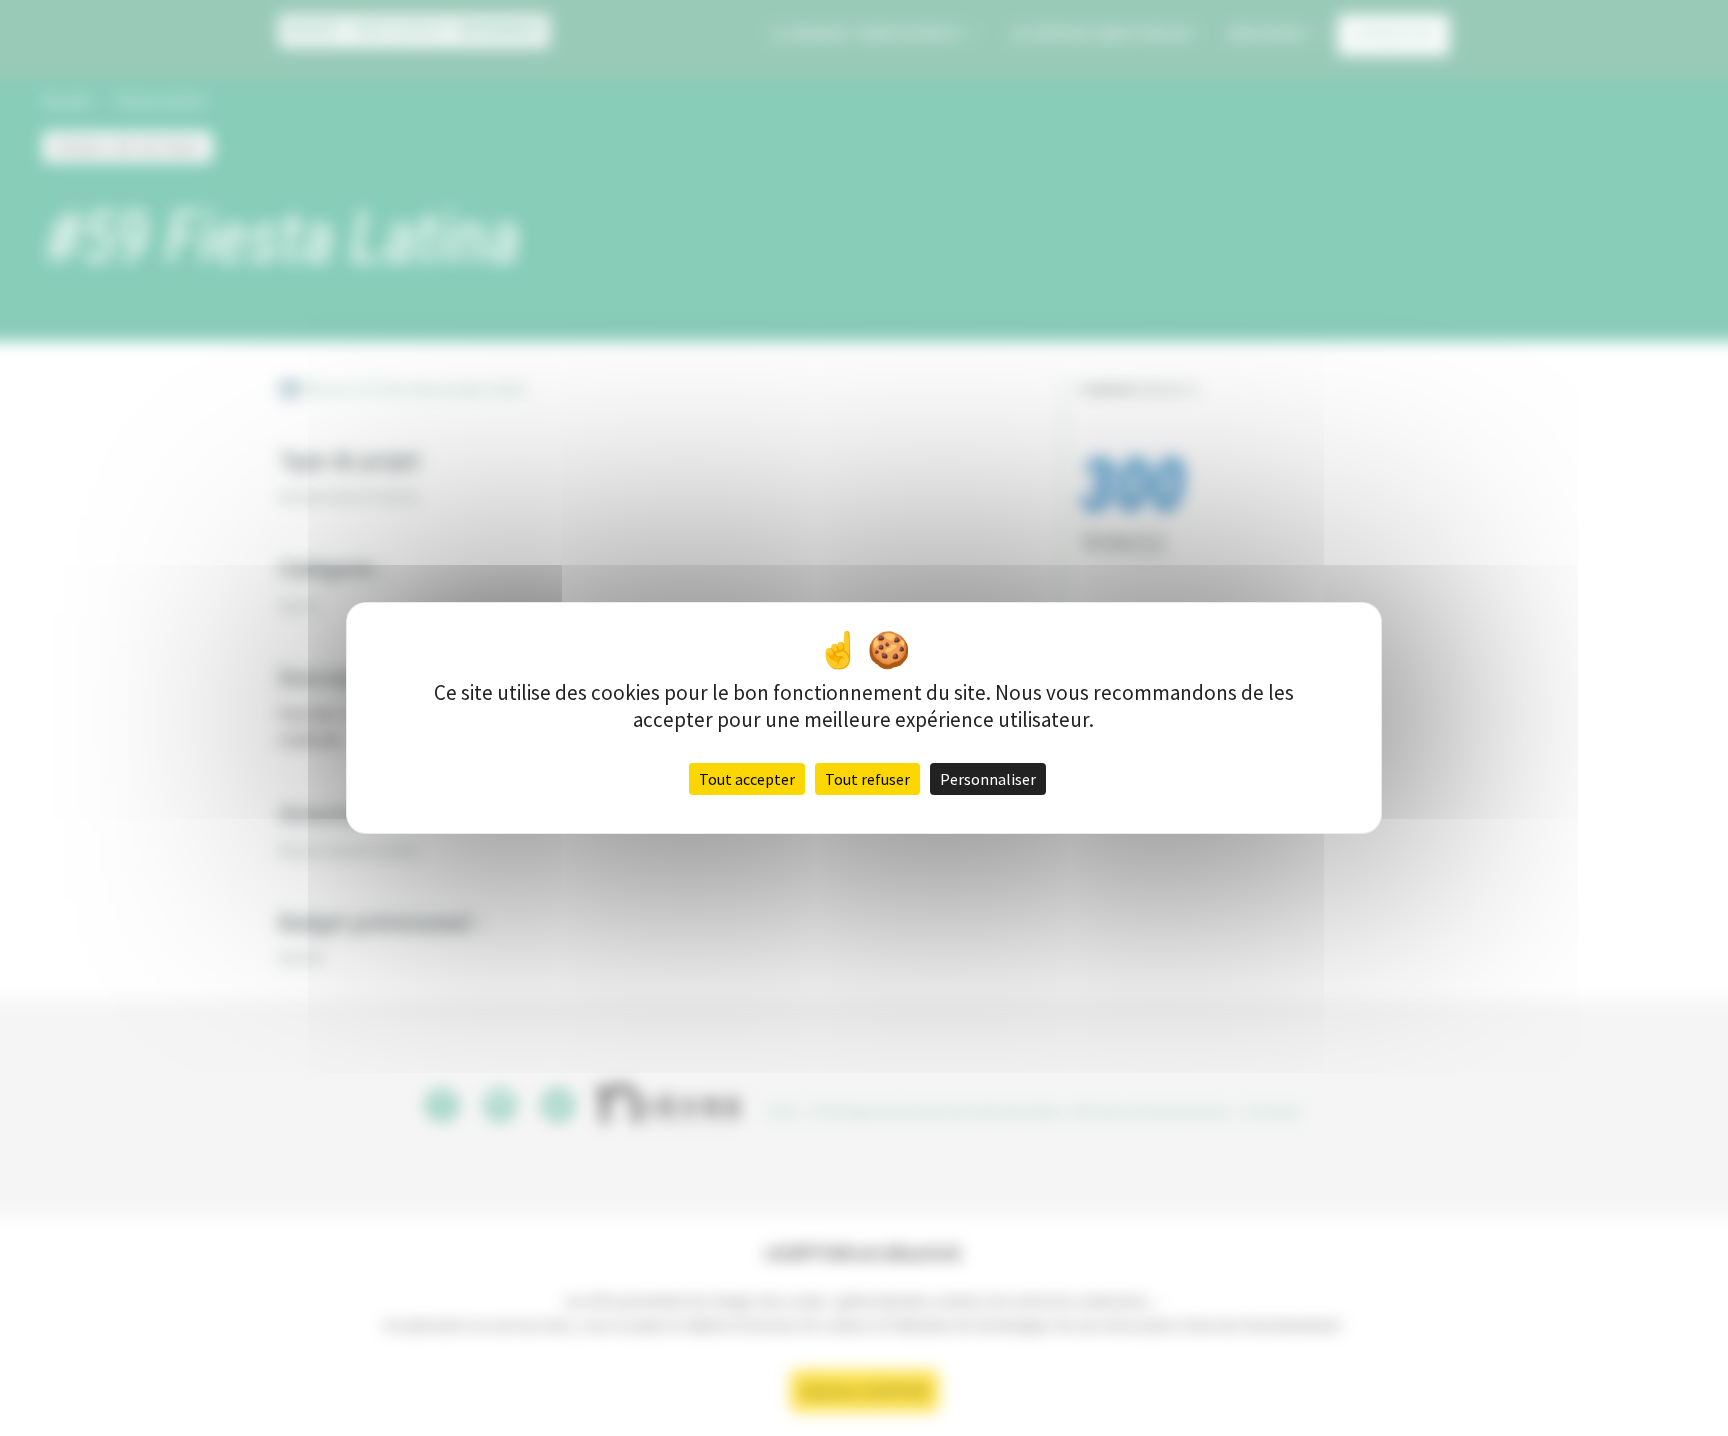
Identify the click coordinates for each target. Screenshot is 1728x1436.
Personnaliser (988, 779)
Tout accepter (747, 779)
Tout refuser (867, 779)
